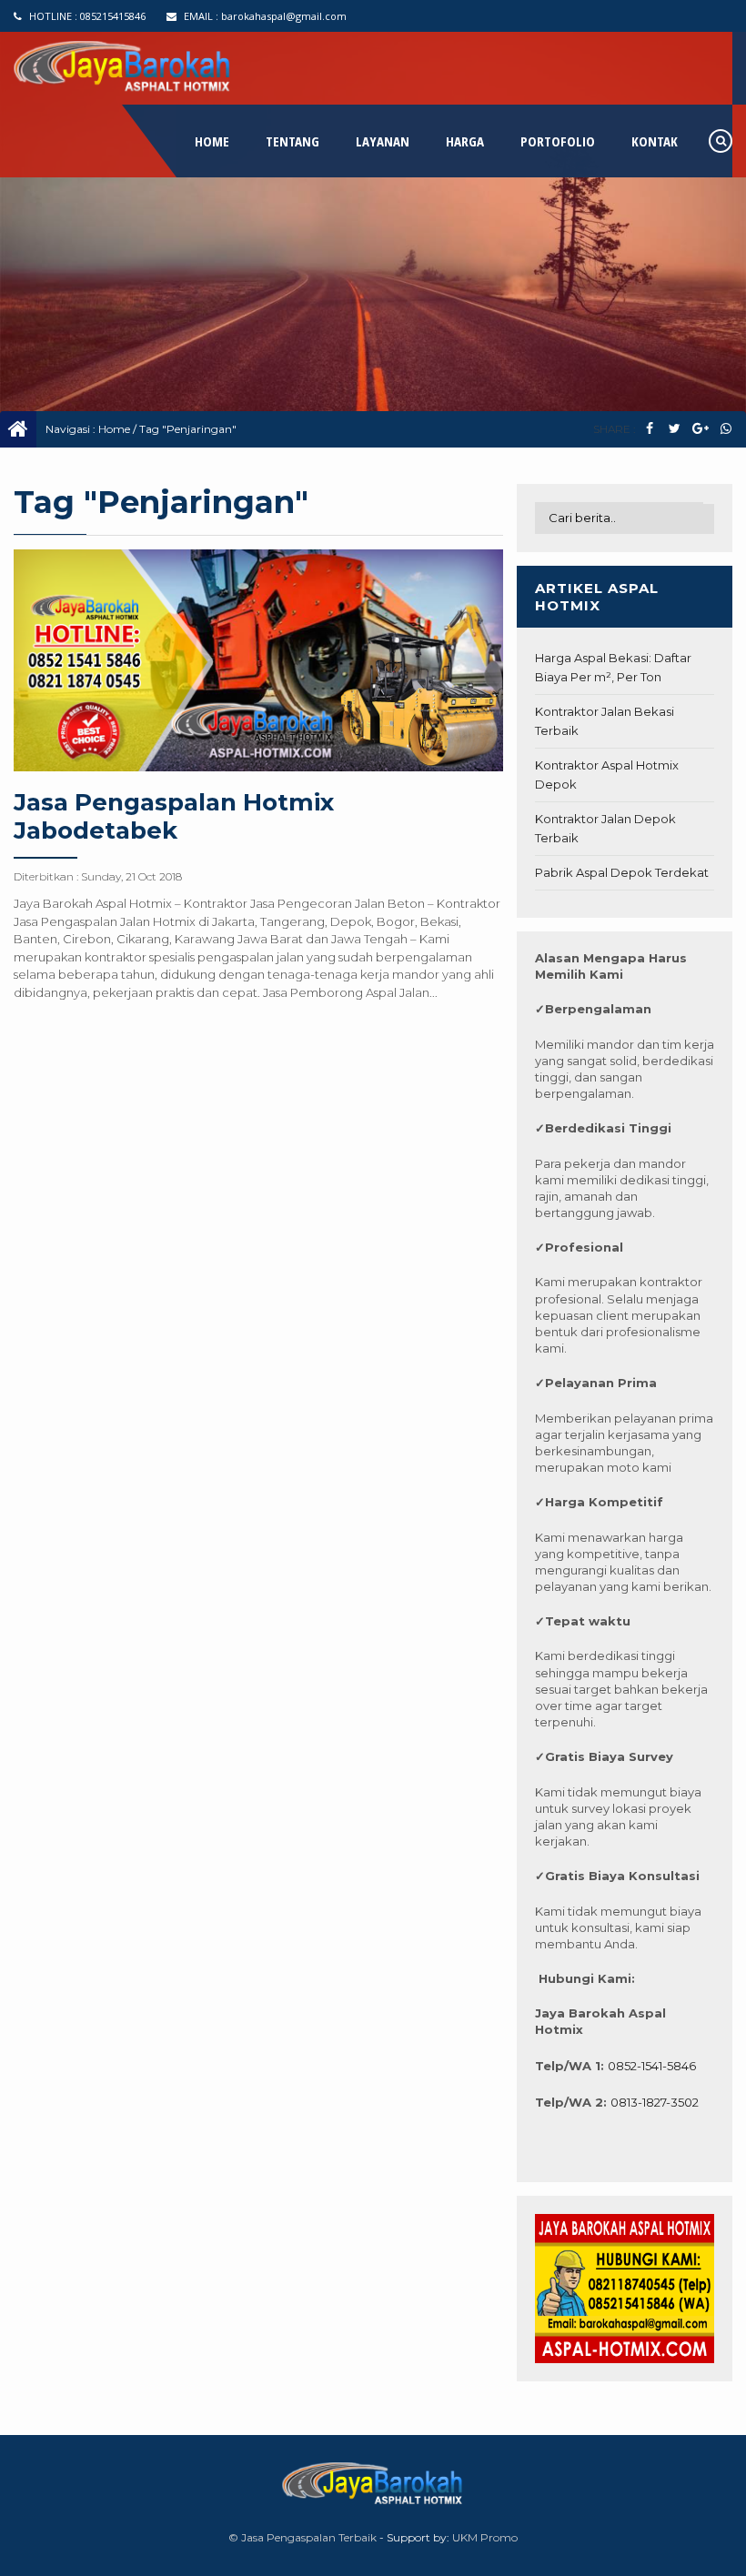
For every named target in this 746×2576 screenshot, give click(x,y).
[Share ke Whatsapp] (726, 429)
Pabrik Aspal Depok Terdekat (622, 872)
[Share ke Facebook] (649, 429)
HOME (212, 141)
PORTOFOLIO (558, 141)
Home (114, 429)
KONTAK (655, 141)
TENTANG (292, 141)
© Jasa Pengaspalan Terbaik (302, 2537)
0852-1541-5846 (652, 2066)
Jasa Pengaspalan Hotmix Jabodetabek (174, 816)
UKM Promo (485, 2537)
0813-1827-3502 (655, 2102)
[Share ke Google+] (700, 429)
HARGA (465, 141)
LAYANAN (383, 141)
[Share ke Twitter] (675, 429)
